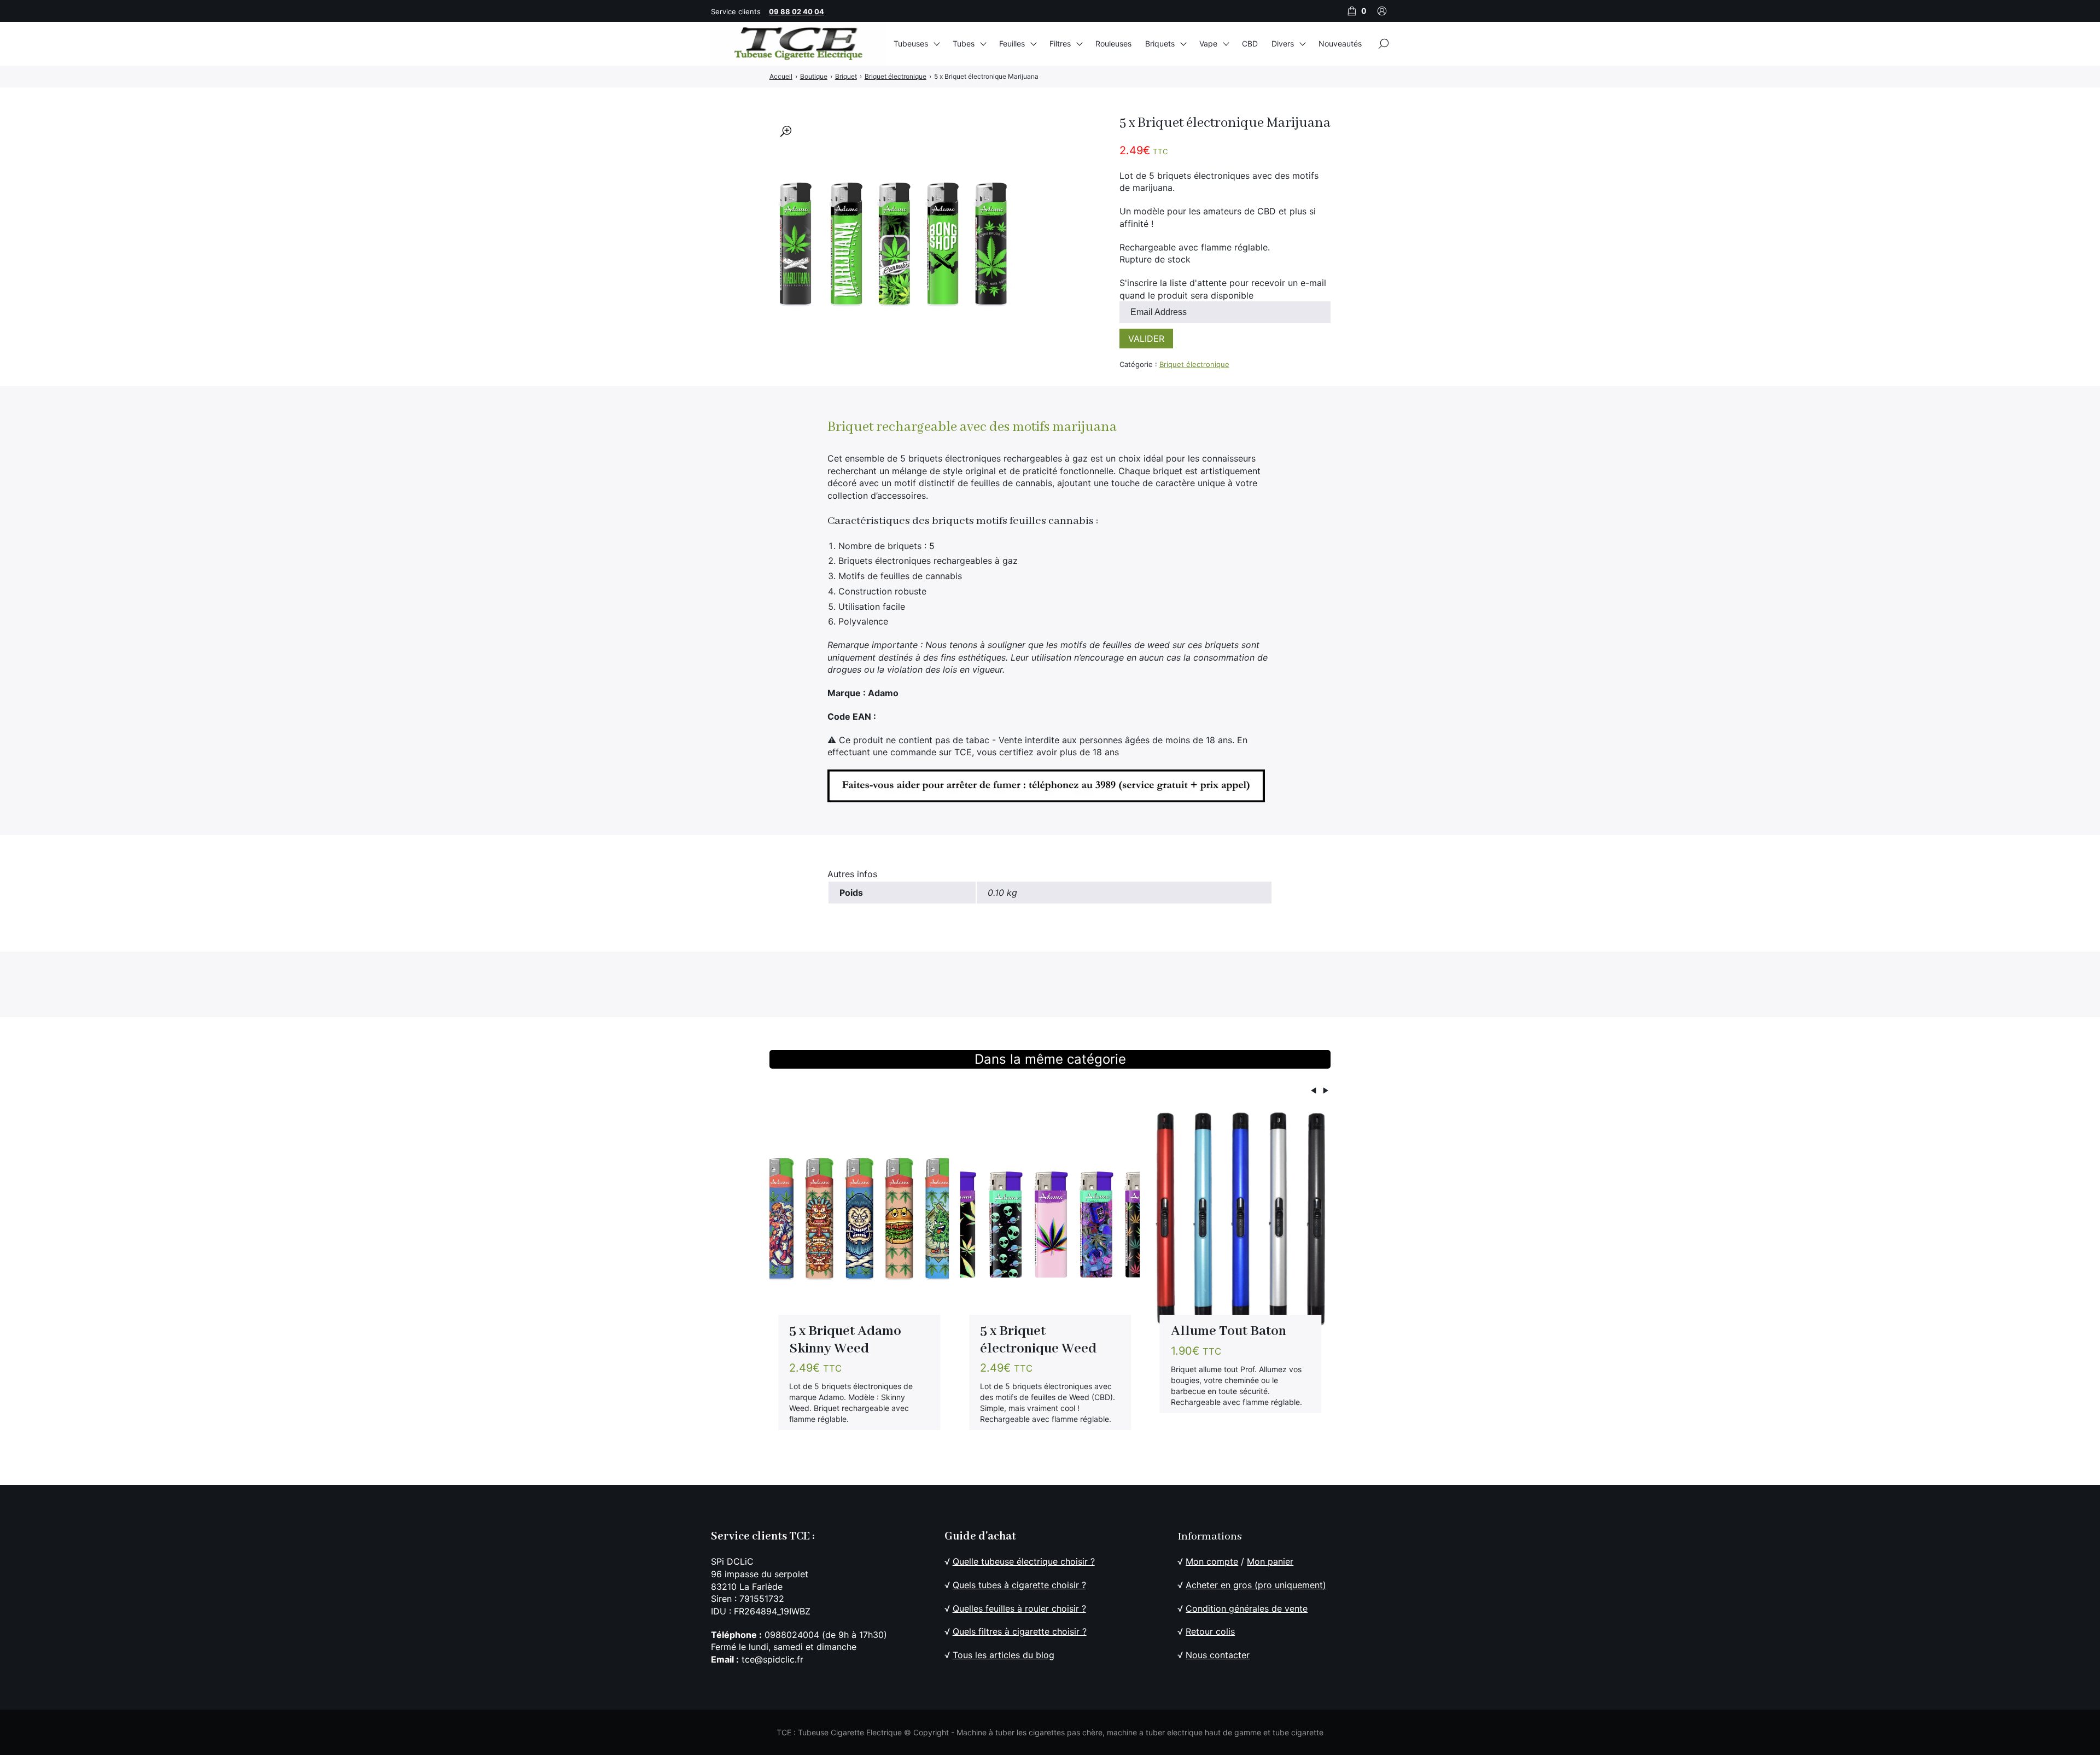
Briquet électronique (1194, 364)
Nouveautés (1340, 43)
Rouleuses (1113, 43)
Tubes (964, 43)
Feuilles (1012, 43)
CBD (1250, 43)
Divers (1283, 43)
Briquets (1160, 43)
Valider (1146, 339)
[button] (786, 131)
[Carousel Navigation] (1050, 1092)
